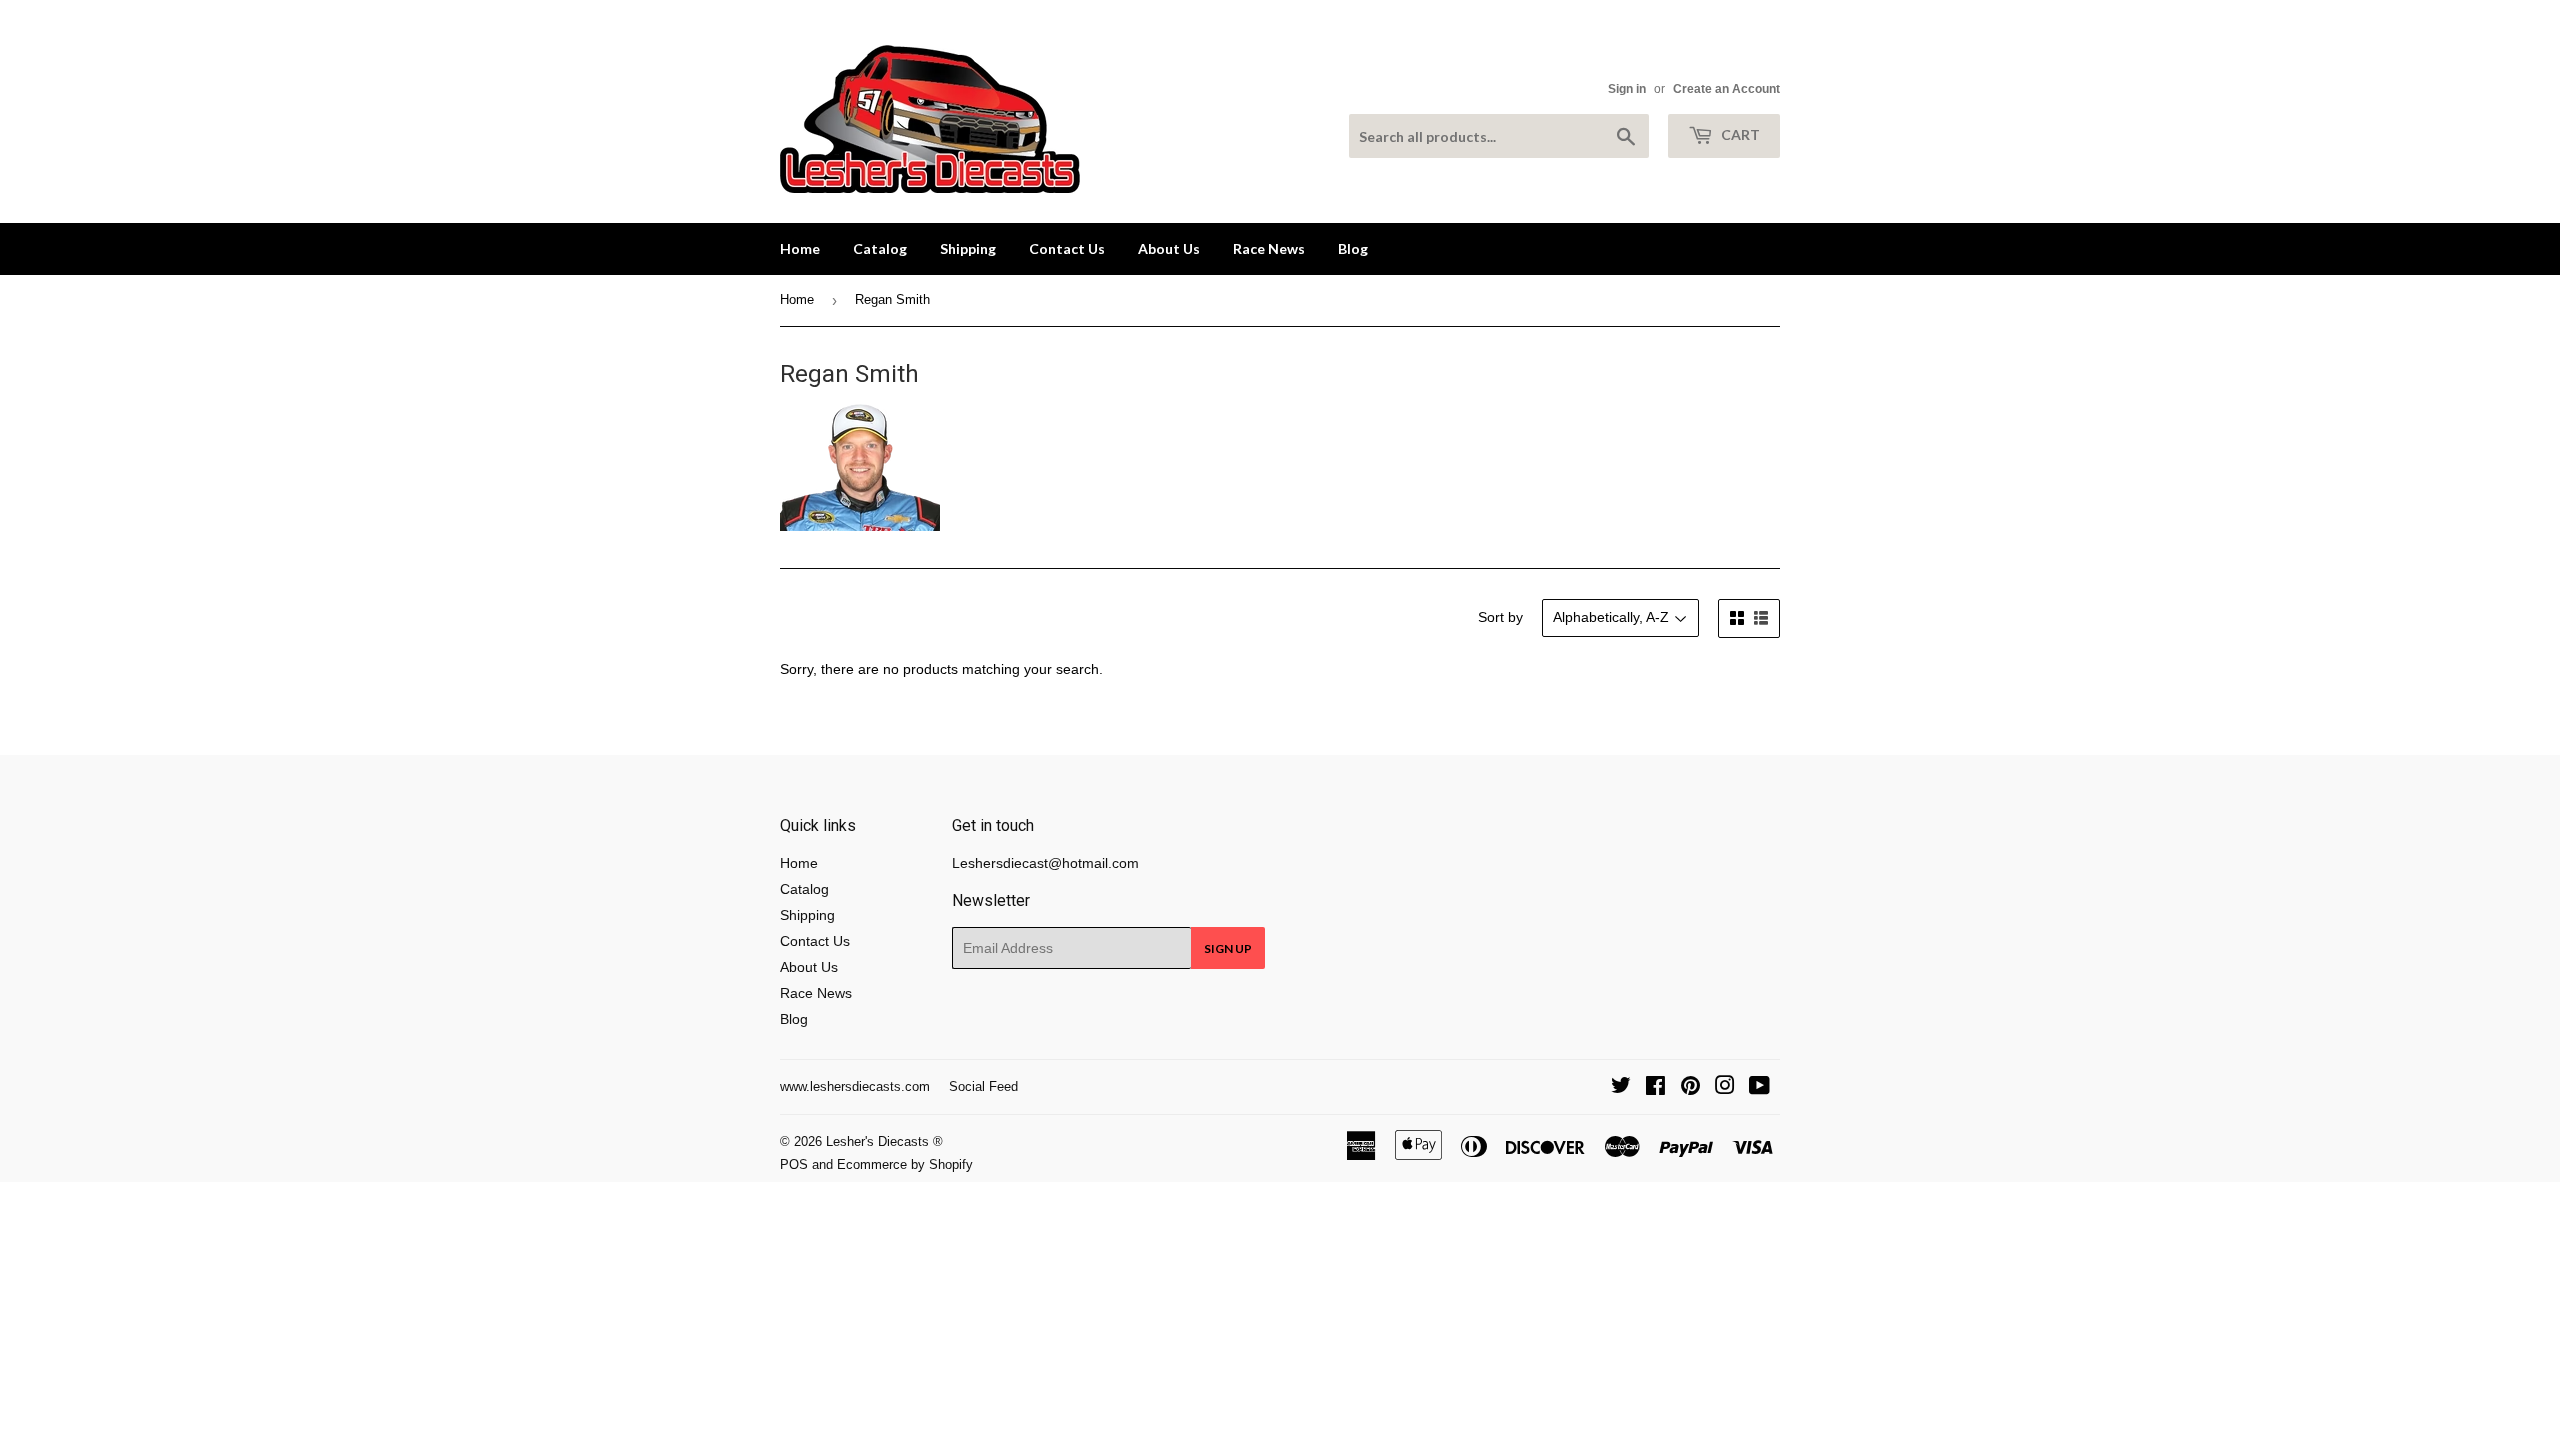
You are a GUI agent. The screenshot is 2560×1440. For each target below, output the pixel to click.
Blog (1353, 248)
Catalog (880, 248)
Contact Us (1067, 248)
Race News (1269, 248)
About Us (1169, 248)
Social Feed (983, 1086)
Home (800, 248)
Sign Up (1228, 948)
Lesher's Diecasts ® (884, 1141)
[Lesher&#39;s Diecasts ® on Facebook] (1655, 1088)
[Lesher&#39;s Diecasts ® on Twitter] (1621, 1088)
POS (794, 1164)
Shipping (968, 248)
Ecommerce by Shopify (905, 1164)
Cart (1739, 134)
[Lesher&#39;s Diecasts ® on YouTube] (1759, 1088)
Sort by (1500, 617)
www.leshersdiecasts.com (855, 1086)
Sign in (1627, 89)
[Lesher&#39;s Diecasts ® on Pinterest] (1690, 1088)
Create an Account (1726, 89)
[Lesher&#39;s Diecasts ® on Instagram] (1725, 1088)
